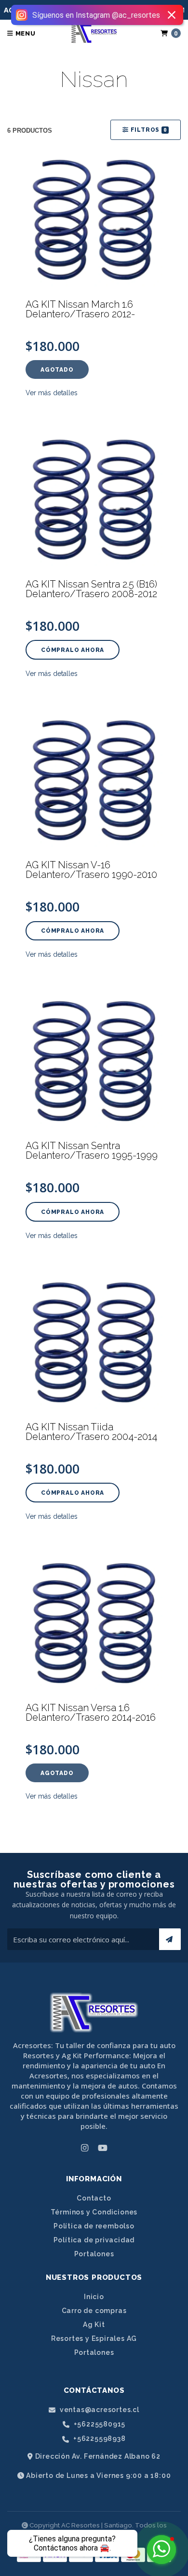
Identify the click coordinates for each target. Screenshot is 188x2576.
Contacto (94, 2198)
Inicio (94, 2297)
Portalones (94, 2254)
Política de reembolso (94, 2226)
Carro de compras (94, 2311)
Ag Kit (94, 2325)
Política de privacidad (94, 2240)
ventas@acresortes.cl (99, 2410)
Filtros (148, 130)
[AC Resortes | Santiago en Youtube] (103, 2148)
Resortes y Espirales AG (94, 2338)
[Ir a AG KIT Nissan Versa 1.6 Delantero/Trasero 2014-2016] (94, 1623)
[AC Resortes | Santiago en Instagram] (85, 2148)
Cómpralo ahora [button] (73, 650)
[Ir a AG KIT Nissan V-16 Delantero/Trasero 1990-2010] (94, 780)
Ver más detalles (52, 393)
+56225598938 (98, 2439)
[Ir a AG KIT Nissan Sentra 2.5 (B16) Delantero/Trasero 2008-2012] (94, 500)
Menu (25, 33)
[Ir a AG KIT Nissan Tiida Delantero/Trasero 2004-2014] (94, 1342)
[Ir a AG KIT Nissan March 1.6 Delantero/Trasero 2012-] (94, 220)
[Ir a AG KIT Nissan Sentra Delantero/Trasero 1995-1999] (94, 1061)
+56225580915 (99, 2424)
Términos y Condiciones (94, 2212)
